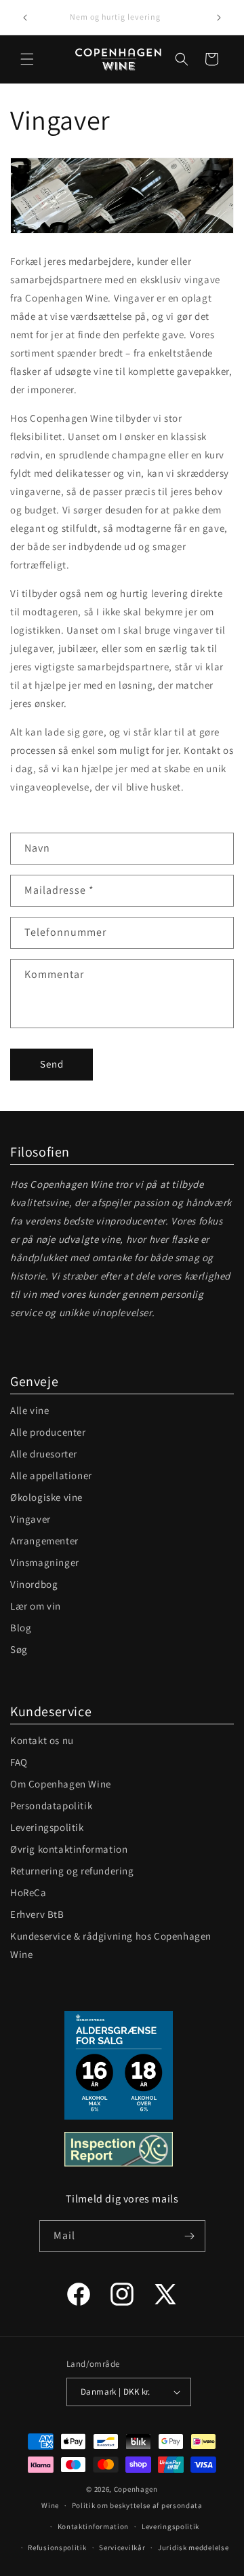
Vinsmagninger (45, 1562)
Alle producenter (48, 1432)
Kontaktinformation (94, 2526)
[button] (27, 59)
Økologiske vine (46, 1497)
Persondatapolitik (51, 1806)
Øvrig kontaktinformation (69, 1849)
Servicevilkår (122, 2547)
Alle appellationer (51, 1475)
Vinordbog (34, 1584)
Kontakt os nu (42, 1740)
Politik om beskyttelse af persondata (137, 2505)
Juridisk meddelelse (193, 2547)
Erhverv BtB (37, 1914)
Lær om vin (36, 1606)
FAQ (19, 1762)
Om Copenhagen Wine (61, 1784)
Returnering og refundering (72, 1871)
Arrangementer (44, 1541)
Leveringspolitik (47, 1827)
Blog (21, 1628)
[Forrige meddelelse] (25, 18)
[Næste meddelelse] (219, 18)
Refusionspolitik (57, 2547)
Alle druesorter (44, 1454)
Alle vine (29, 1410)
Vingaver (30, 1519)
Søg (19, 1649)
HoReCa (28, 1892)
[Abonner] (190, 2236)
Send (52, 1064)
